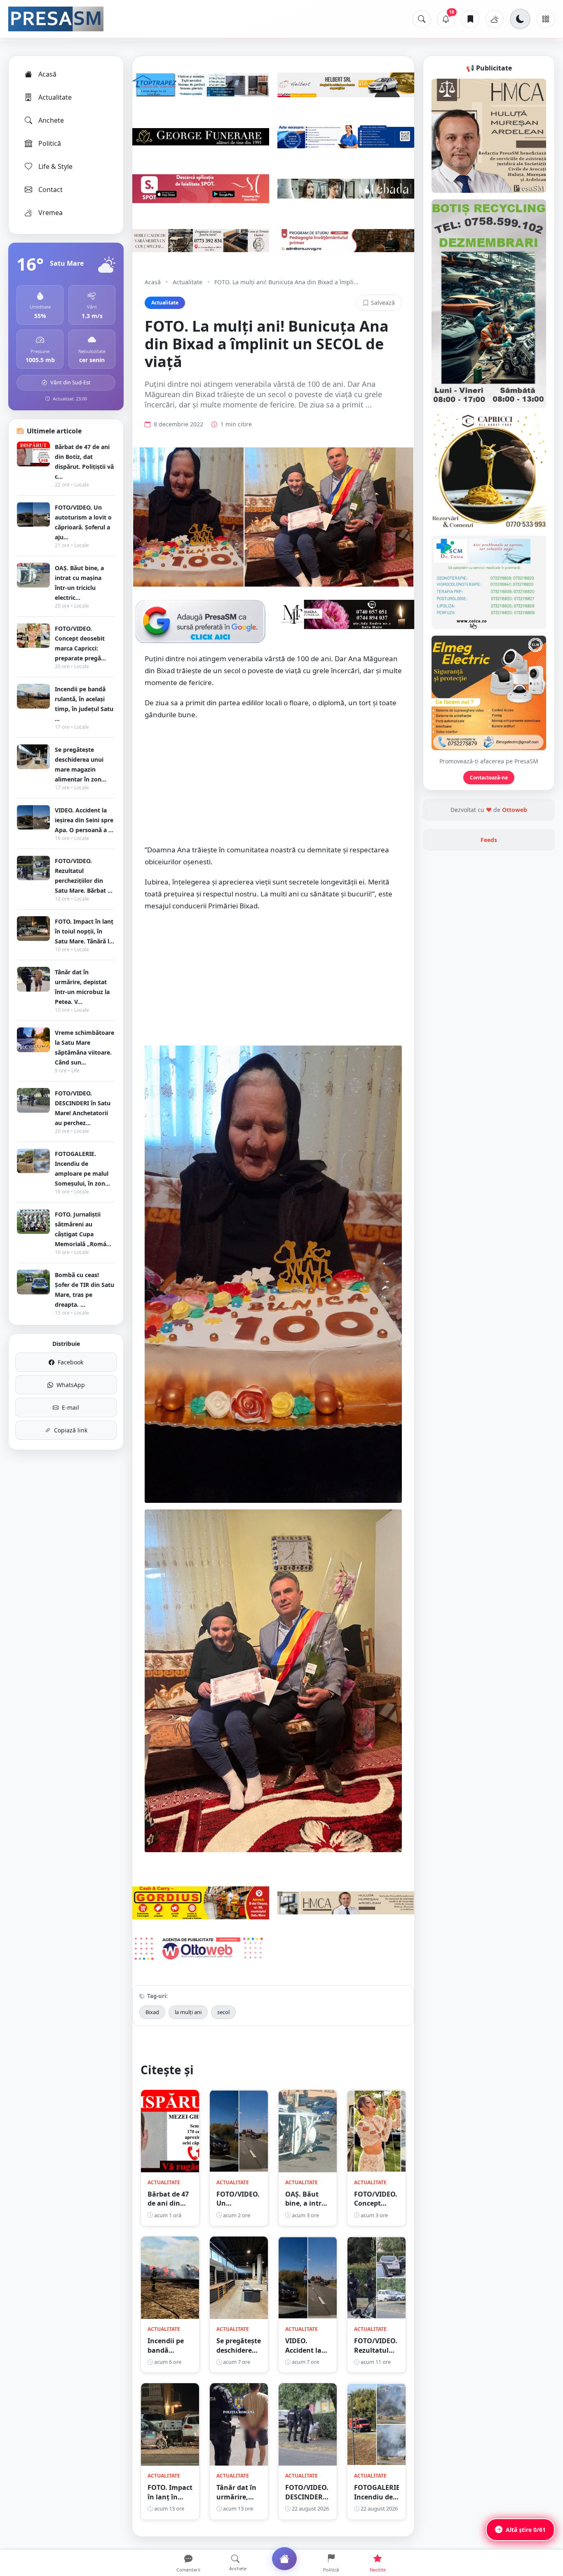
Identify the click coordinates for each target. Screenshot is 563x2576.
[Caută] (422, 19)
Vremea (50, 213)
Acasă (47, 74)
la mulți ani (188, 2012)
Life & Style (55, 166)
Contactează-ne (489, 778)
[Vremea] (495, 19)
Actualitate (55, 97)
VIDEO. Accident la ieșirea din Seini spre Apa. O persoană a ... (84, 820)
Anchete (51, 120)
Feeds (489, 840)
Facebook (70, 1362)
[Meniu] (546, 19)
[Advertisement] (273, 786)
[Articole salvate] (470, 19)
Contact (50, 190)
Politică (50, 143)
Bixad (152, 2012)
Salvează (383, 303)
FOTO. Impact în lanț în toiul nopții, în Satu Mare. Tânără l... (84, 931)
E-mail (70, 1407)
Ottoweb (515, 810)
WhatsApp (71, 1385)
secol (223, 2012)
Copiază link (71, 1430)
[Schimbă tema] (520, 19)
